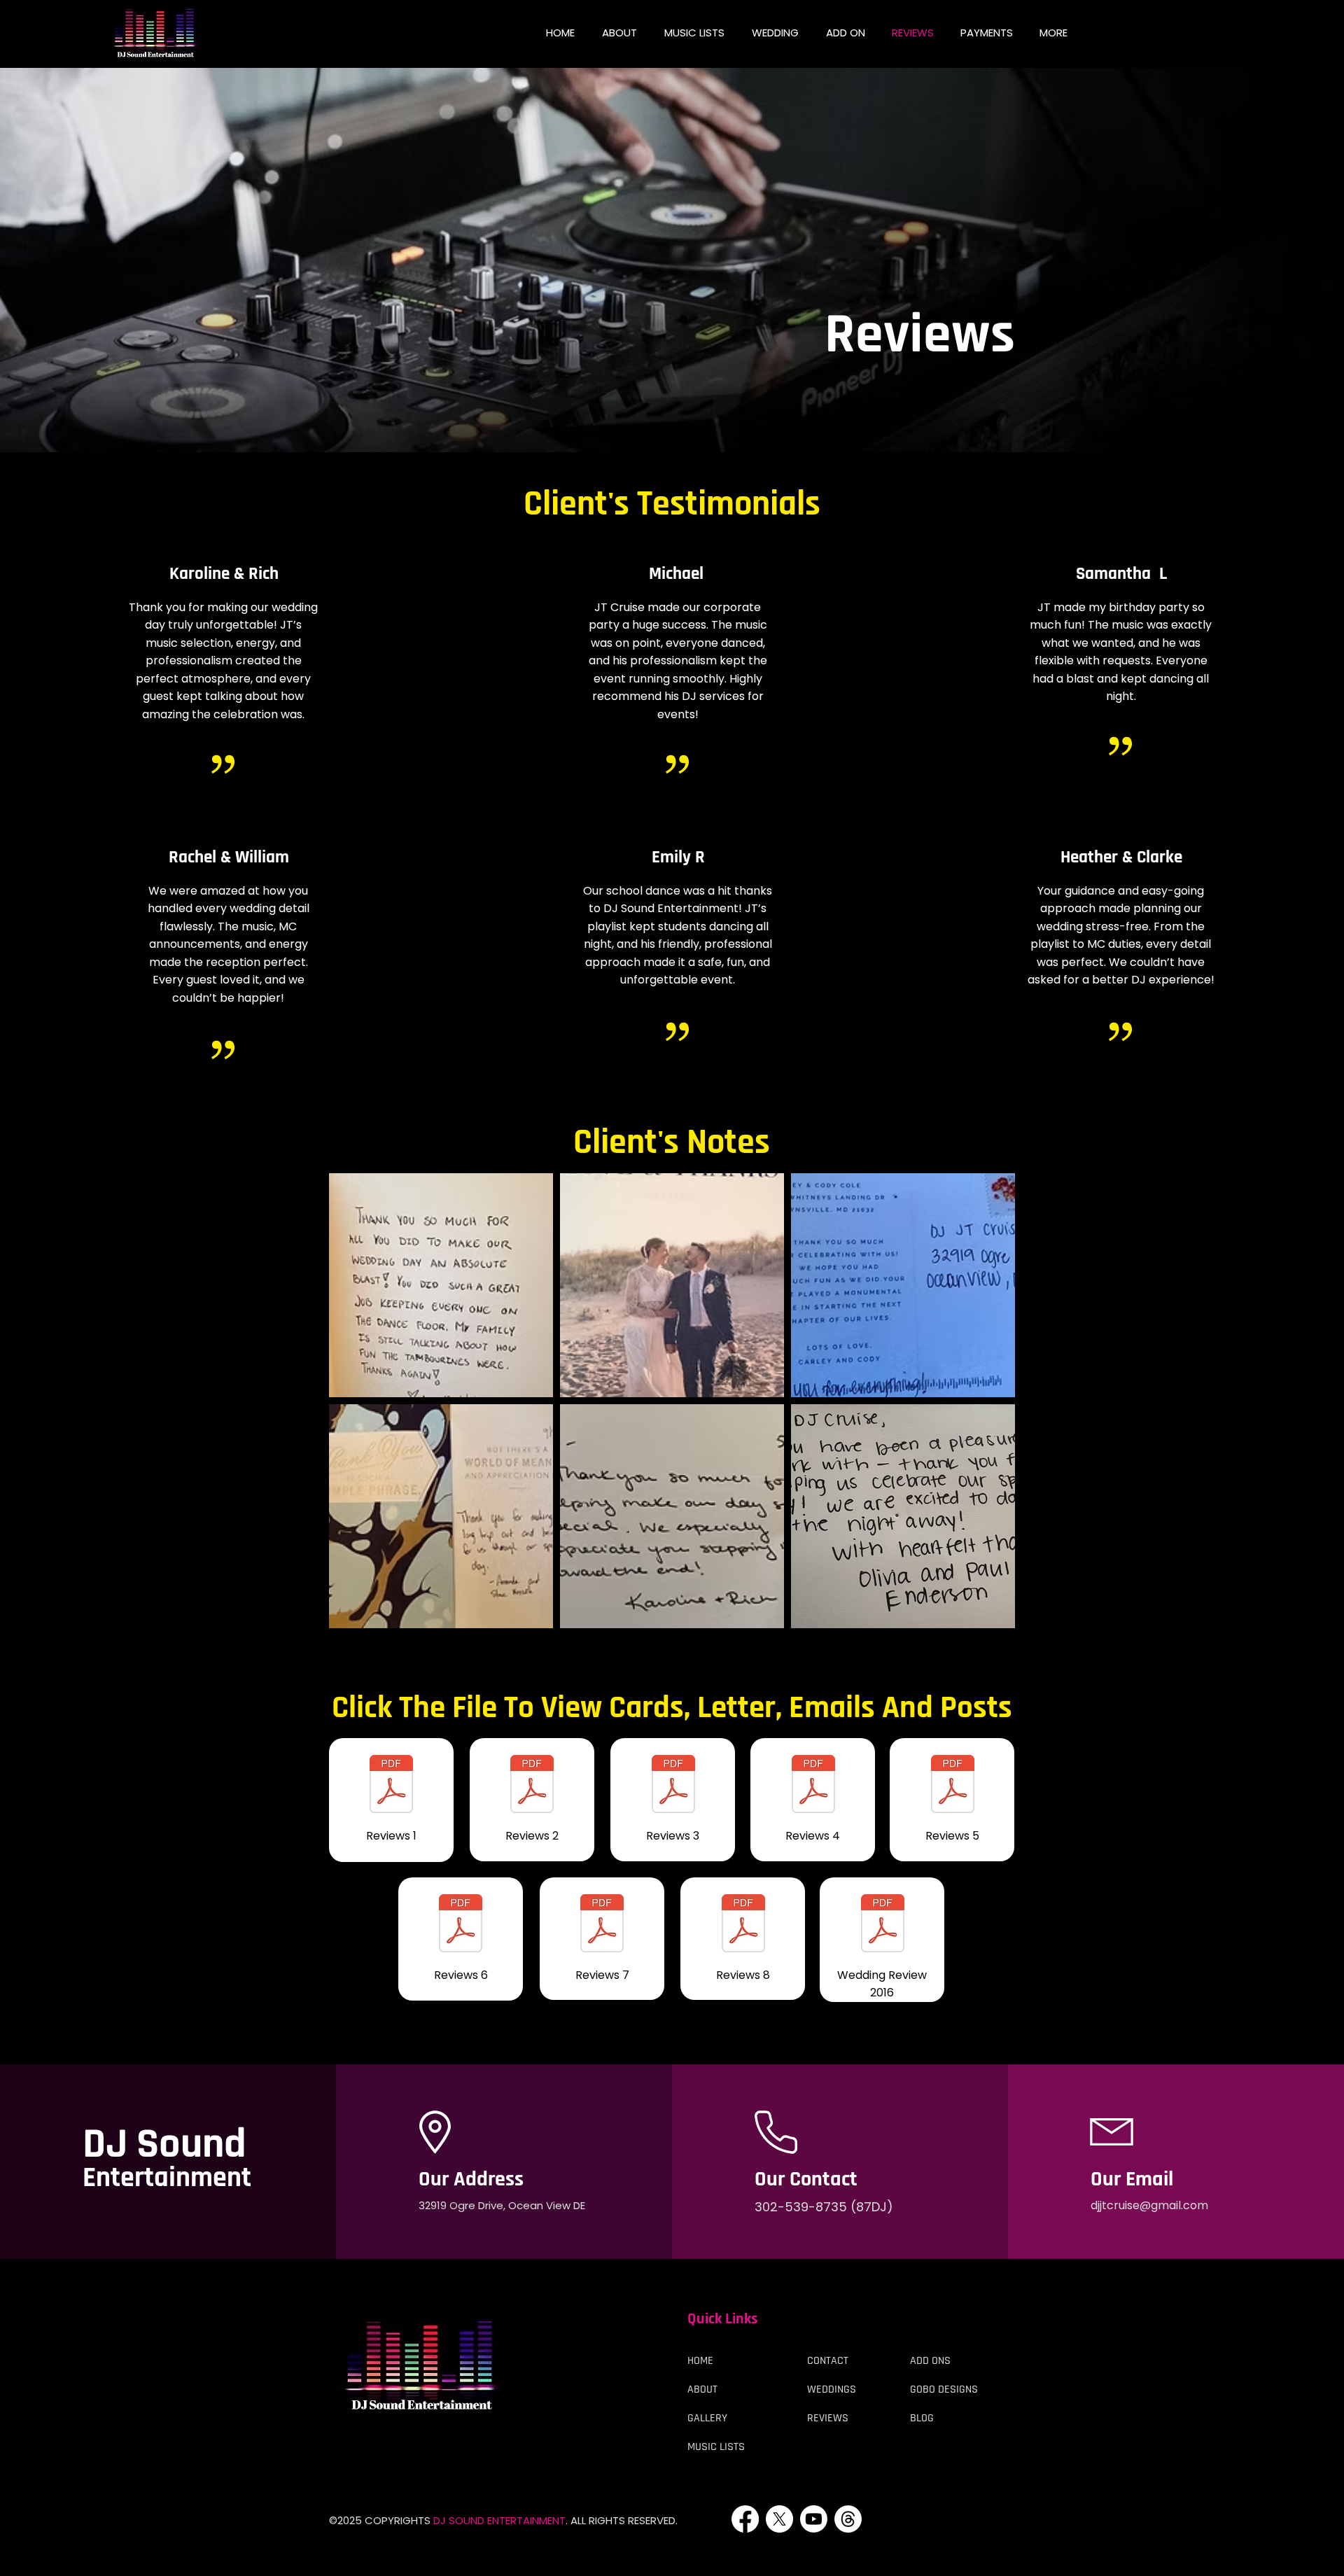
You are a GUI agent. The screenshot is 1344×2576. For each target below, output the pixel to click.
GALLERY (707, 2418)
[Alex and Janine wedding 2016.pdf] (882, 1925)
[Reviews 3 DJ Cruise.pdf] (673, 1786)
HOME (700, 2361)
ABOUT (702, 2389)
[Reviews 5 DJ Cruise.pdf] (952, 1786)
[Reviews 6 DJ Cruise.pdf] (461, 1925)
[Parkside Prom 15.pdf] (743, 1925)
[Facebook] (745, 2519)
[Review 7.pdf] (602, 1925)
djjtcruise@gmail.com (1149, 2205)
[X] (779, 2519)
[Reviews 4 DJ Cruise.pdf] (813, 1786)
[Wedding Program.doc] (532, 1786)
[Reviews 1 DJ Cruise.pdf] (391, 1786)
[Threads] (848, 2519)
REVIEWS (828, 2418)
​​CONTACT (828, 2361)
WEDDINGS (832, 2389)
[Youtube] (814, 2519)
